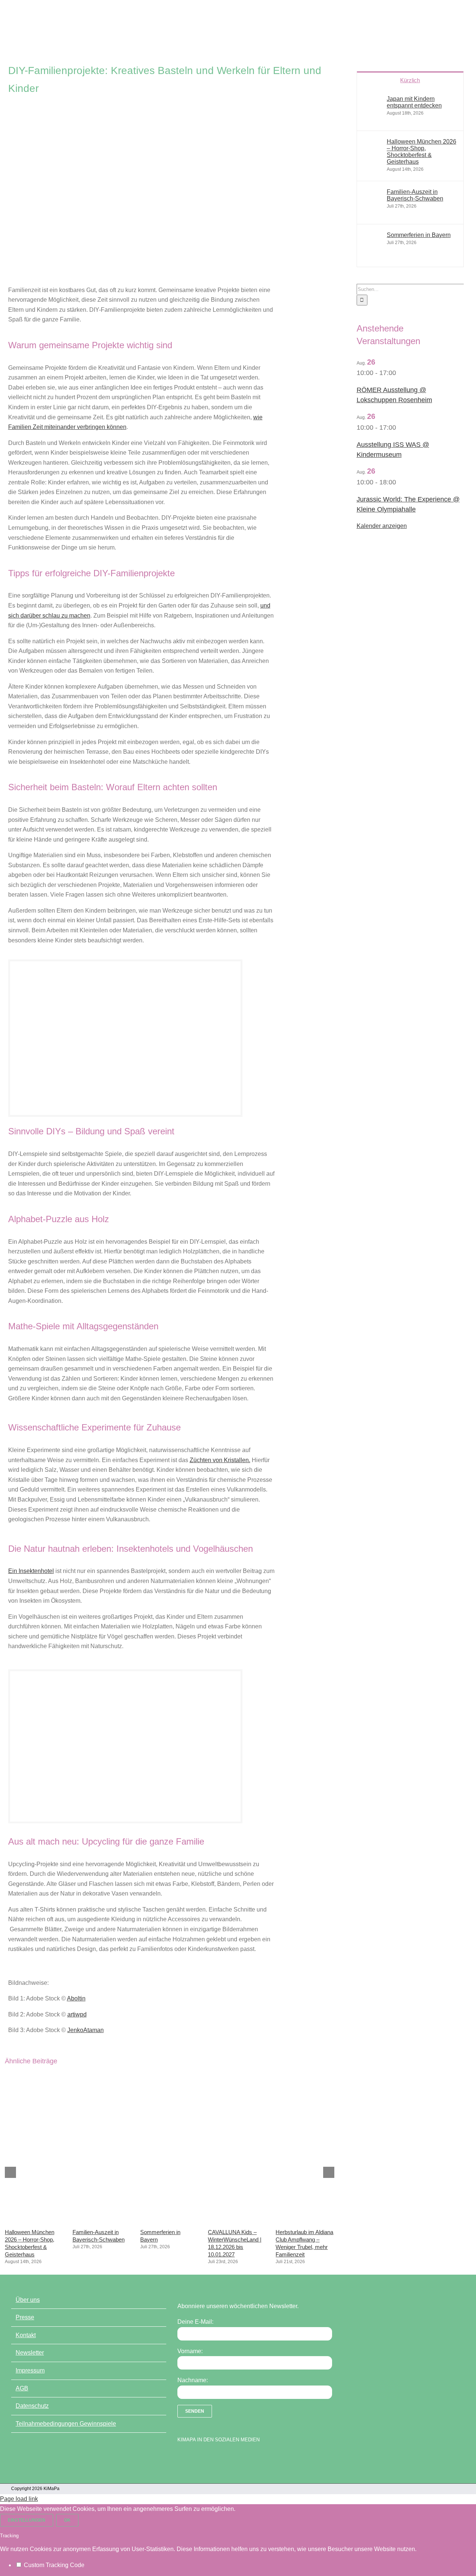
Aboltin (76, 1998)
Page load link (19, 2499)
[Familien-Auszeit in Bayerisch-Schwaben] (102, 2221)
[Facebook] (181, 2458)
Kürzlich (410, 80)
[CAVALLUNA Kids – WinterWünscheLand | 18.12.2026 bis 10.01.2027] (237, 2221)
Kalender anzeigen (382, 526)
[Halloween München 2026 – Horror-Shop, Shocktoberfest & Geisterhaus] (34, 2221)
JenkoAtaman (86, 2030)
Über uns (28, 2300)
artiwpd (77, 2014)
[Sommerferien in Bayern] (169, 2221)
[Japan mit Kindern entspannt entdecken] (372, 118)
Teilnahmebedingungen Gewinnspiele (66, 2424)
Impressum (30, 2370)
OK (67, 2520)
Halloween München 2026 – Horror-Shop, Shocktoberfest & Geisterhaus (422, 152)
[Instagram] (207, 2458)
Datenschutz (32, 2406)
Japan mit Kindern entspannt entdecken (414, 102)
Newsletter (30, 2353)
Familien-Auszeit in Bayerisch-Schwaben (415, 195)
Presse (25, 2317)
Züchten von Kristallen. (220, 1460)
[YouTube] (194, 2458)
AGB (22, 2388)
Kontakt (26, 2335)
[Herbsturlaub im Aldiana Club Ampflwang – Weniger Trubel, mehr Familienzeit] (305, 2221)
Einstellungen (27, 2520)
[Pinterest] (220, 2458)
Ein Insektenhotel (31, 1571)
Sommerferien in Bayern (419, 235)
